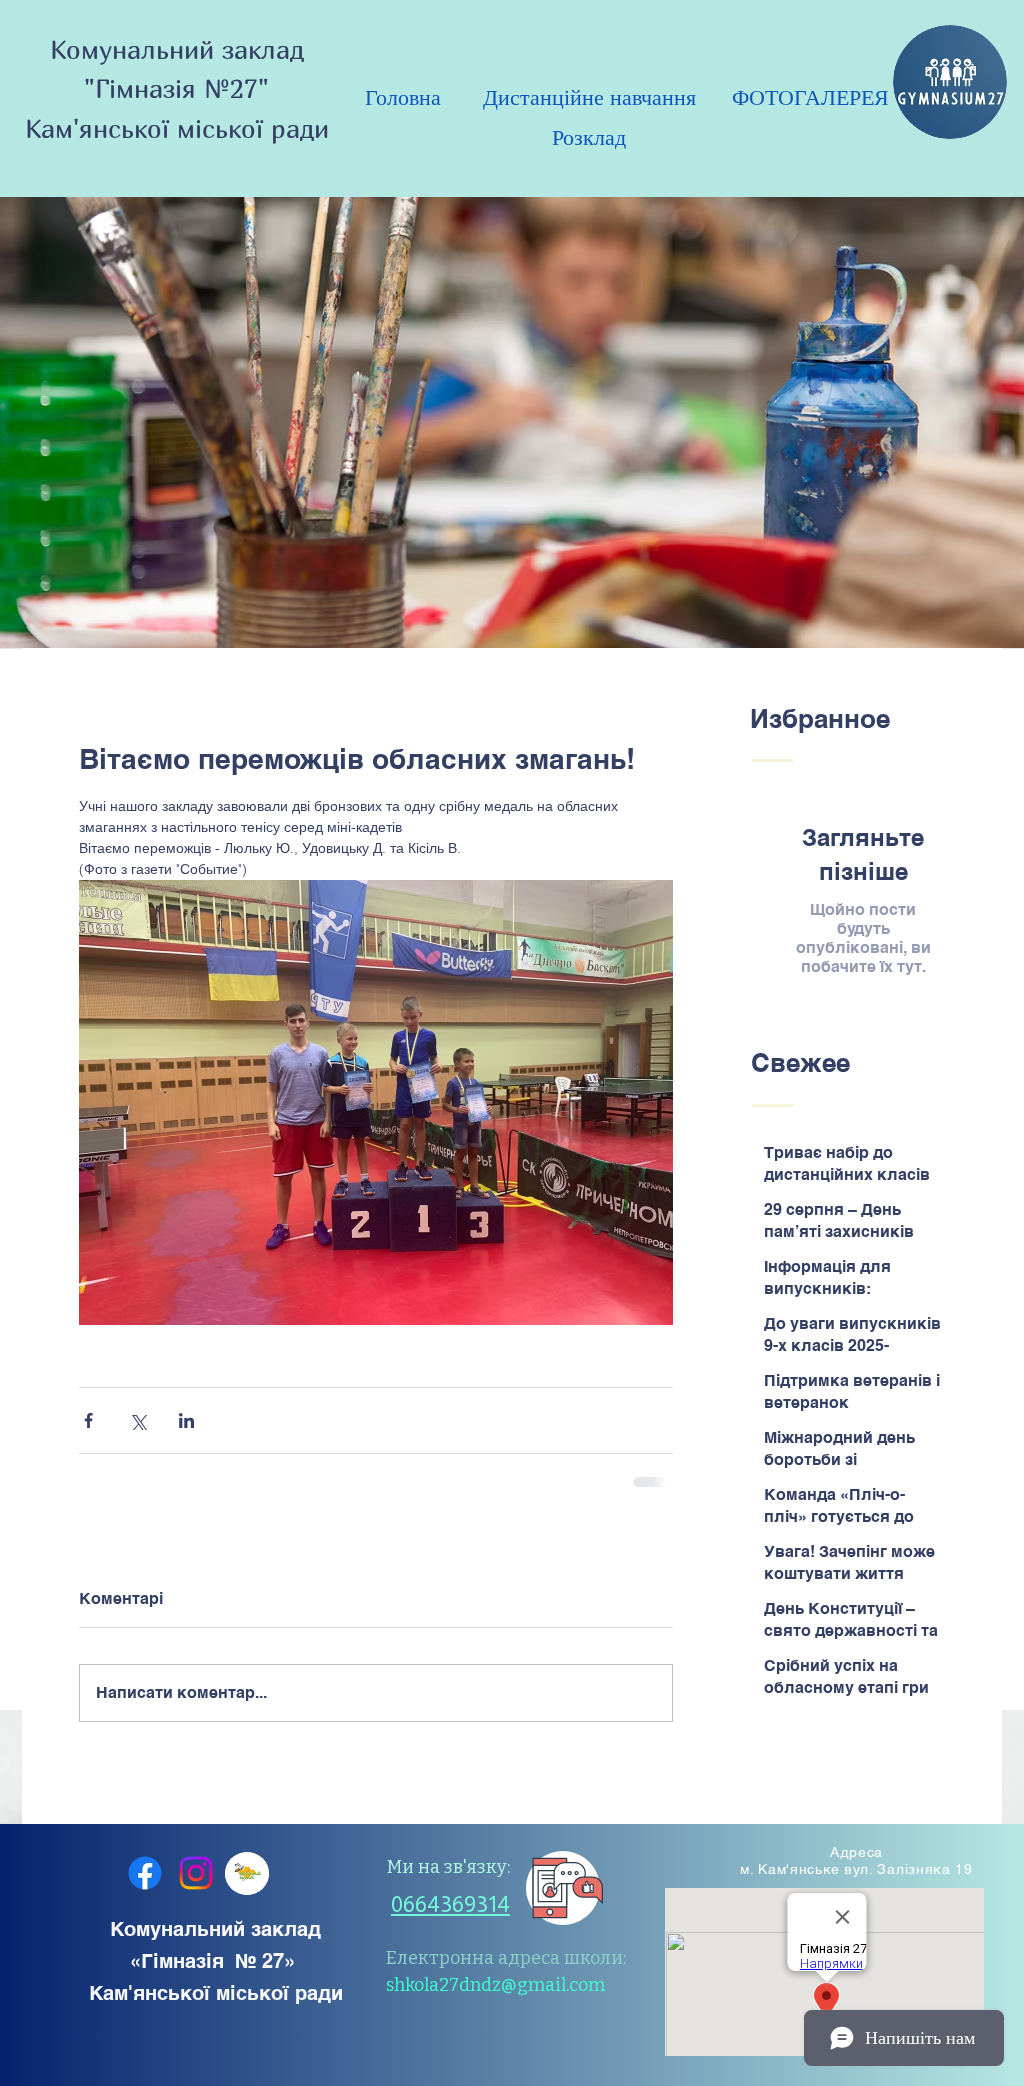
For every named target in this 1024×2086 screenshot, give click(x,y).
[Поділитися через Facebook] (88, 1420)
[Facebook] (145, 1888)
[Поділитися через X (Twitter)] (137, 1420)
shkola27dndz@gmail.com (495, 2000)
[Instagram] (196, 1888)
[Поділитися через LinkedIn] (186, 1420)
